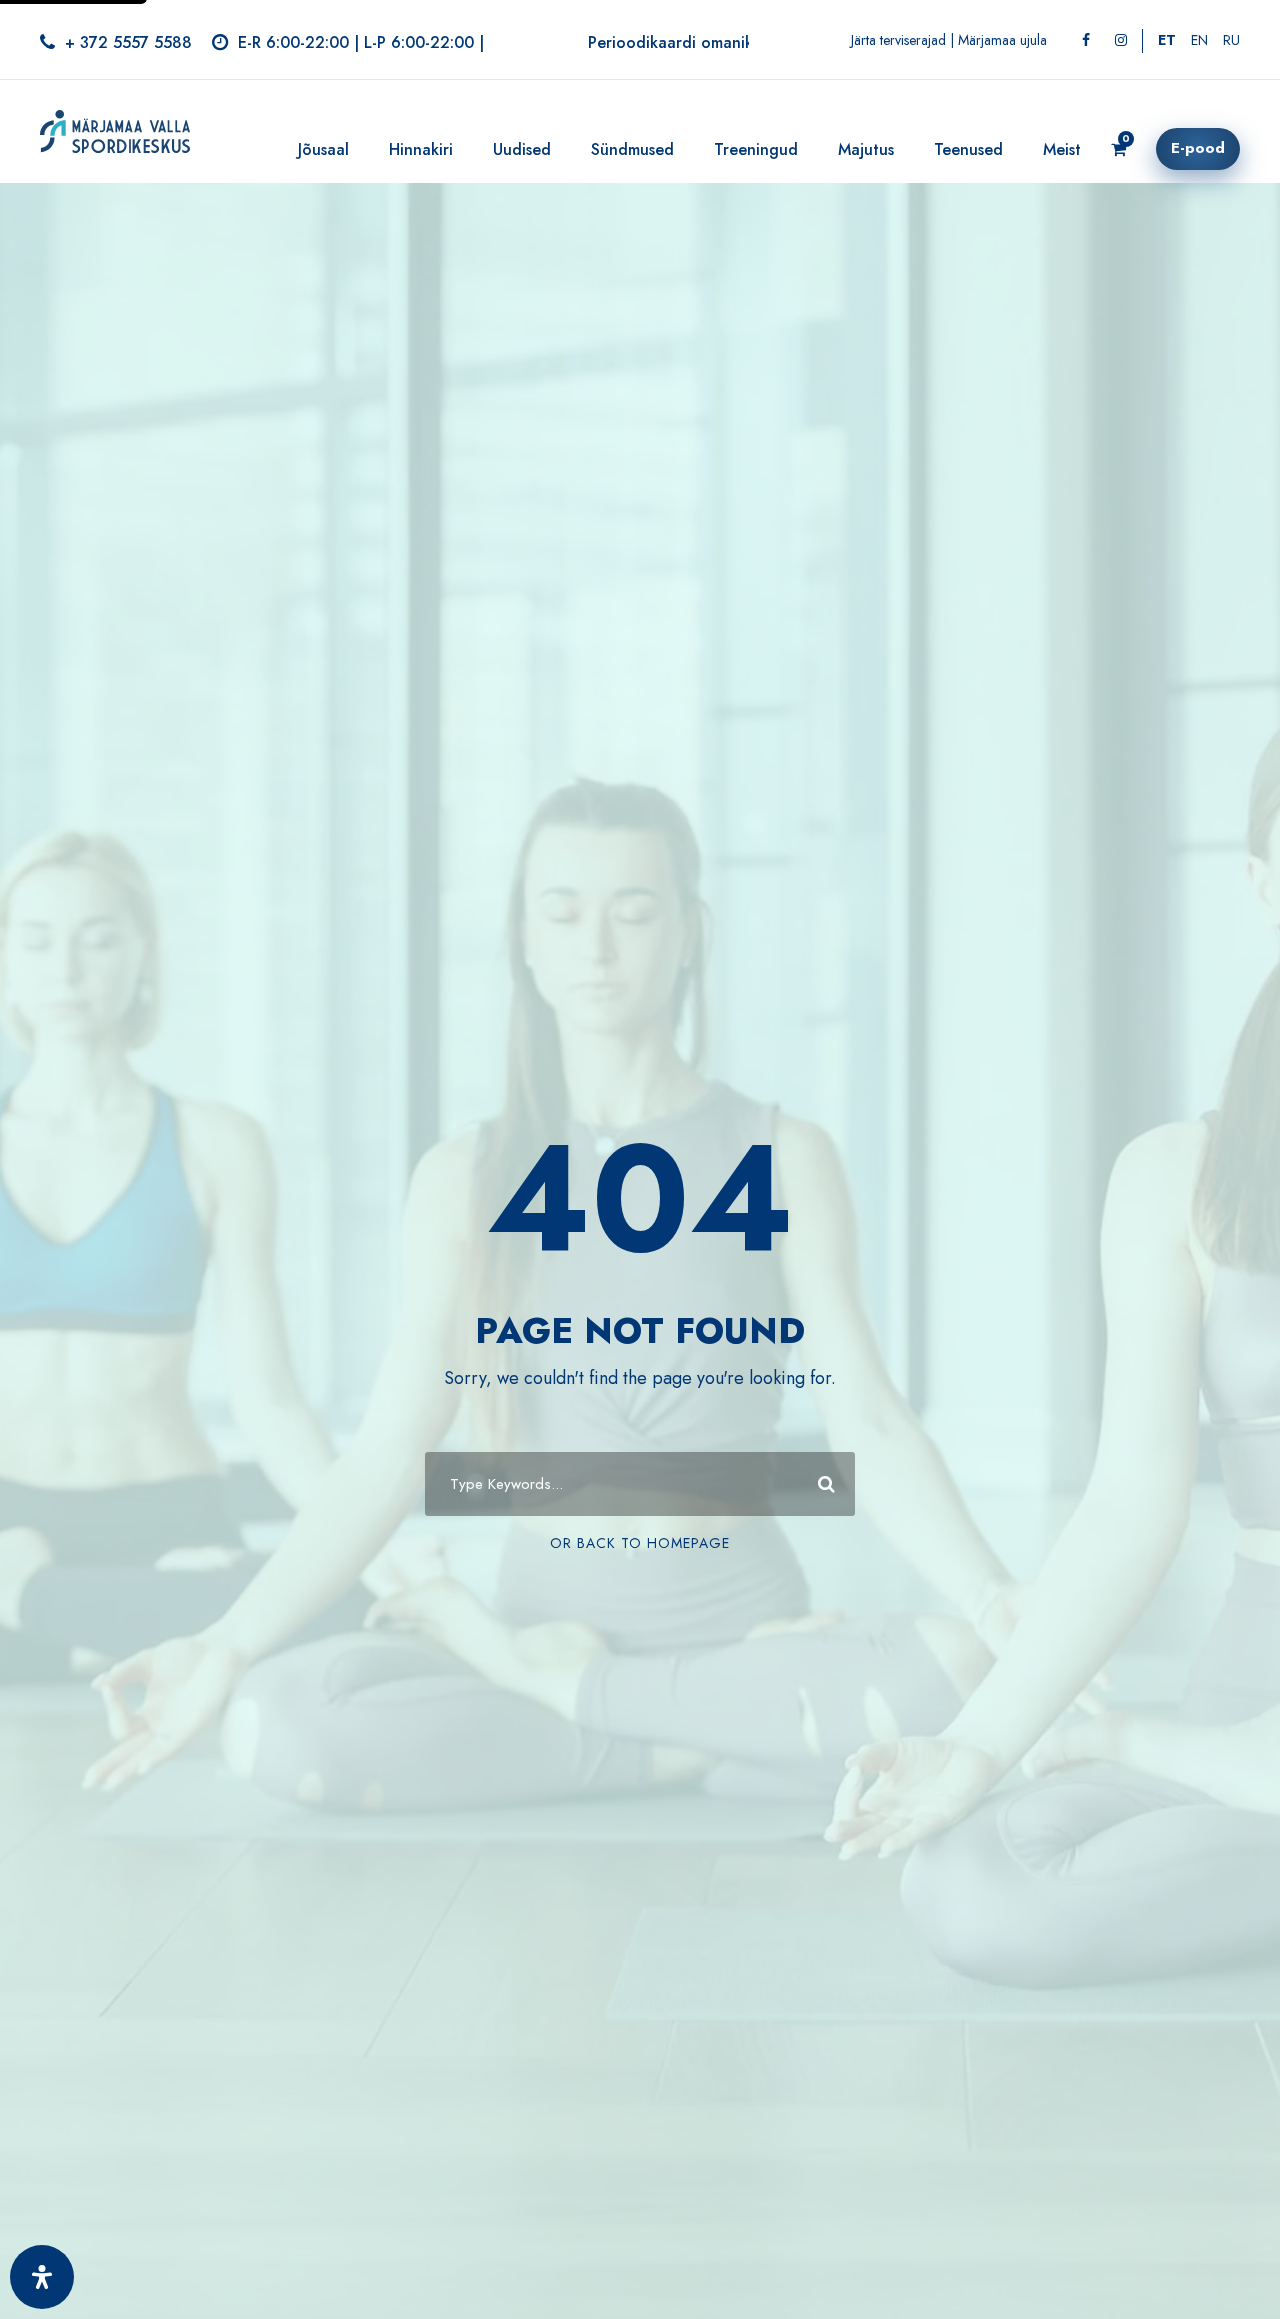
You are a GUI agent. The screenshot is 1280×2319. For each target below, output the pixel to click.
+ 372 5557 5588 (128, 42)
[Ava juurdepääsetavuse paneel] (42, 2277)
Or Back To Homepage (640, 1543)
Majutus (866, 149)
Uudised (522, 149)
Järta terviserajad (898, 40)
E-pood (1198, 148)
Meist (1062, 149)
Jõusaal (323, 149)
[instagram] (1121, 40)
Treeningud (756, 149)
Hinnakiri (421, 149)
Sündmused (632, 149)
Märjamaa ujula (1002, 40)
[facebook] (1086, 40)
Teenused (968, 149)
